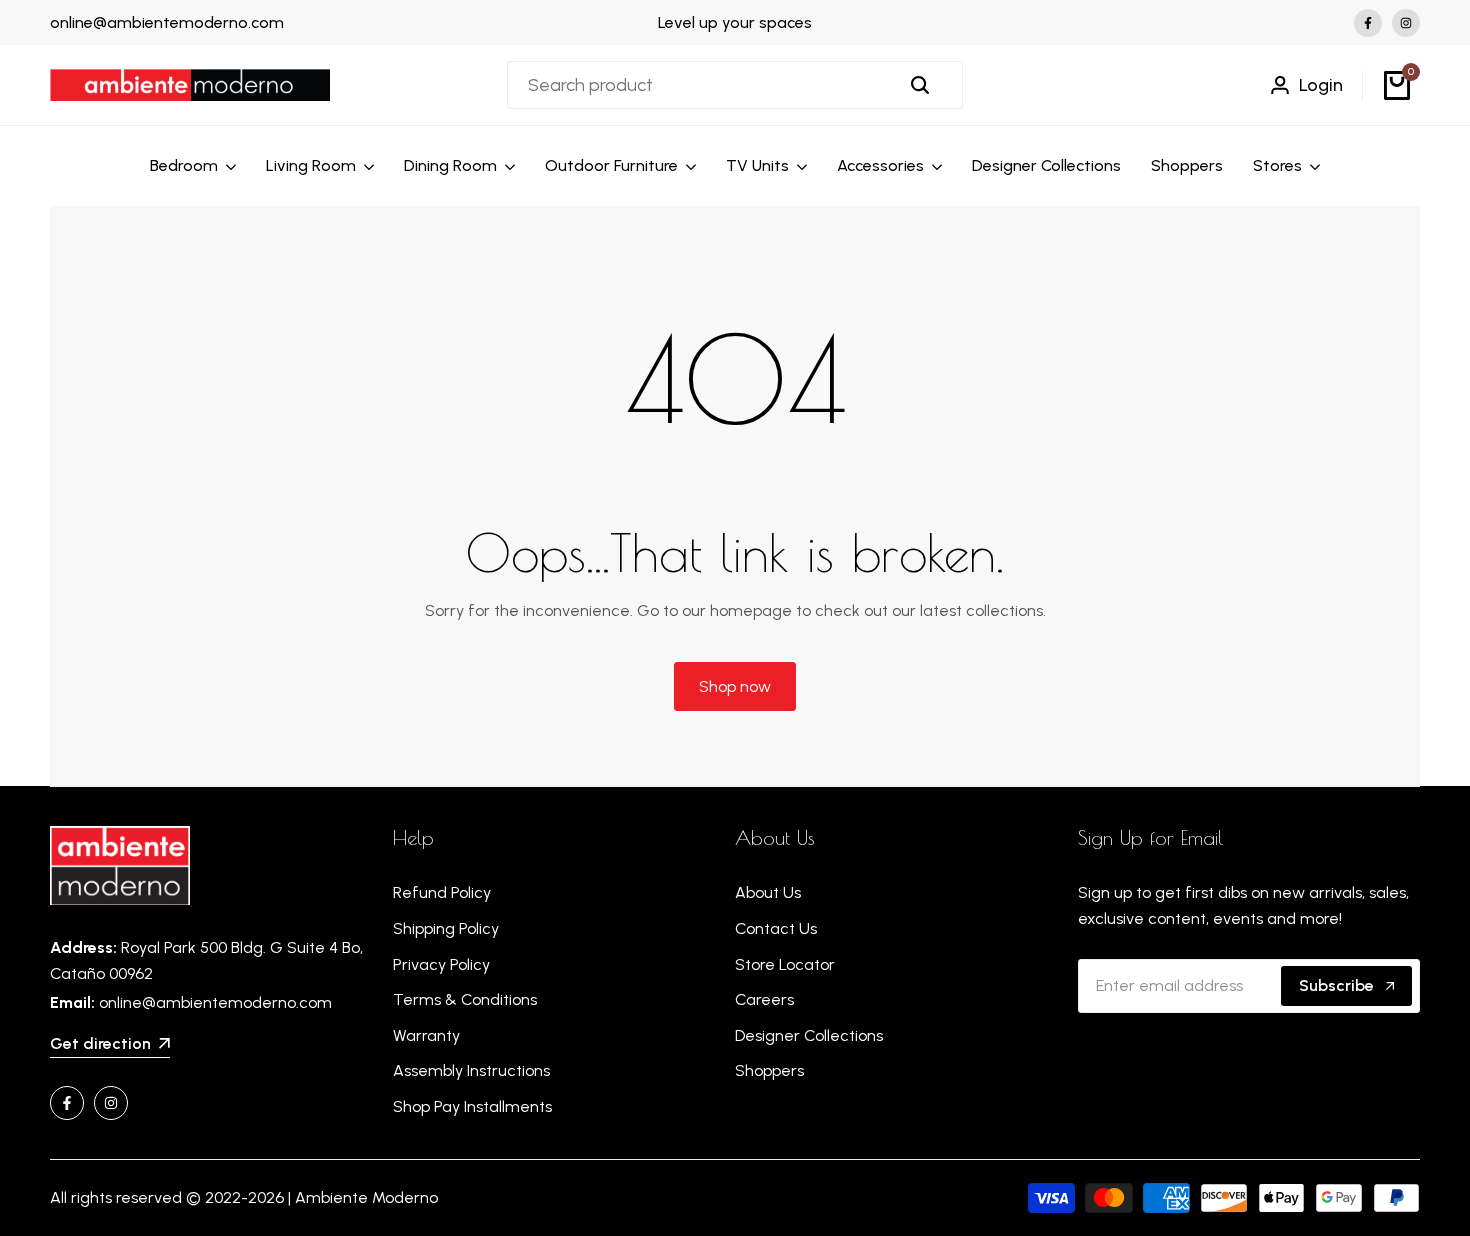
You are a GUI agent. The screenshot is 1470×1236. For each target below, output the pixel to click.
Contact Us (776, 928)
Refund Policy (442, 892)
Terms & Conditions (465, 999)
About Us (768, 892)
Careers (764, 999)
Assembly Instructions (471, 1070)
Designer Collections (809, 1035)
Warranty (426, 1035)
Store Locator (785, 964)
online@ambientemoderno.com (167, 22)
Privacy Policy (441, 964)
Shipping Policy (446, 928)
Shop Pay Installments (472, 1106)
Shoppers (769, 1070)
